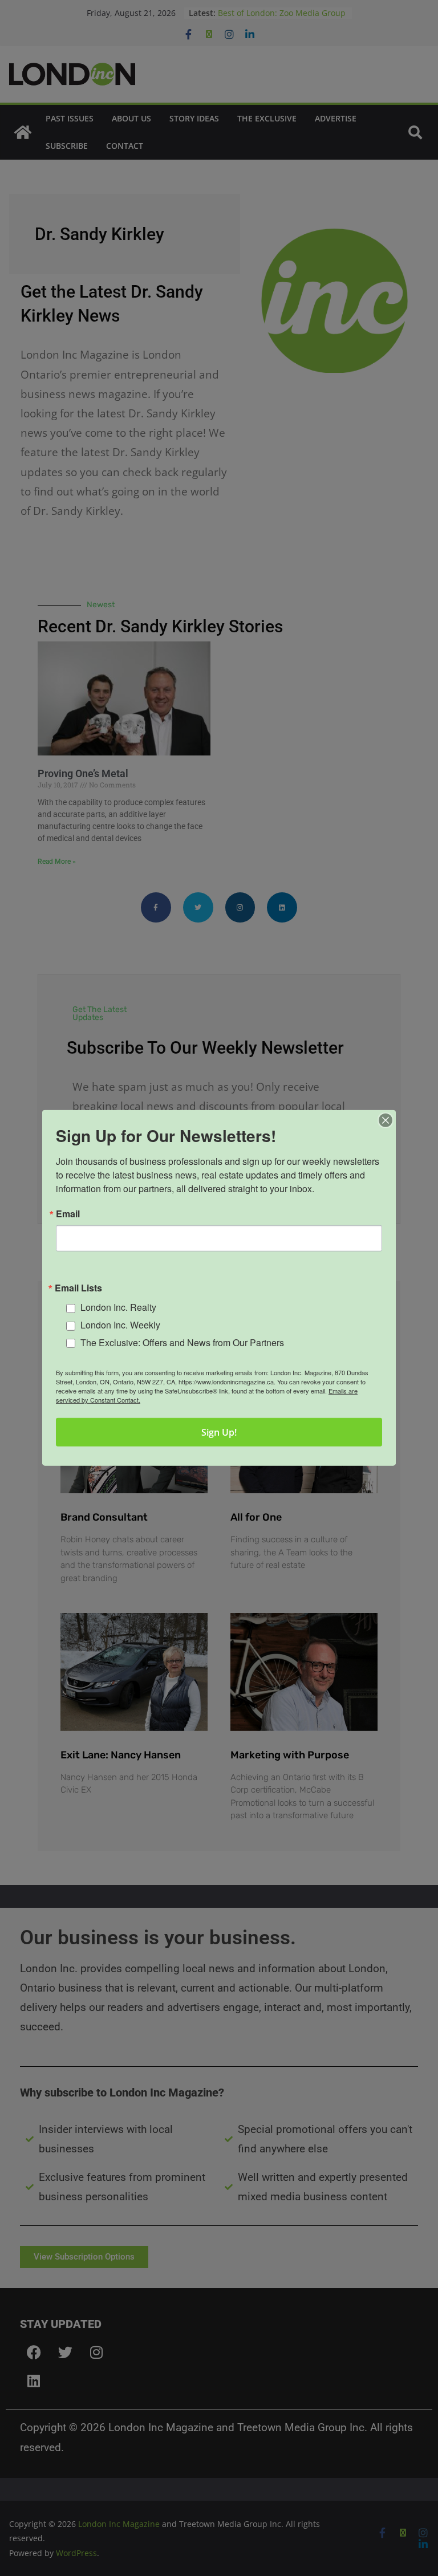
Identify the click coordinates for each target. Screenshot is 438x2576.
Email (68, 1214)
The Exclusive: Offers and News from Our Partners (182, 1342)
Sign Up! (219, 1432)
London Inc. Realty (118, 1307)
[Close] (386, 1120)
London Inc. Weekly (120, 1325)
